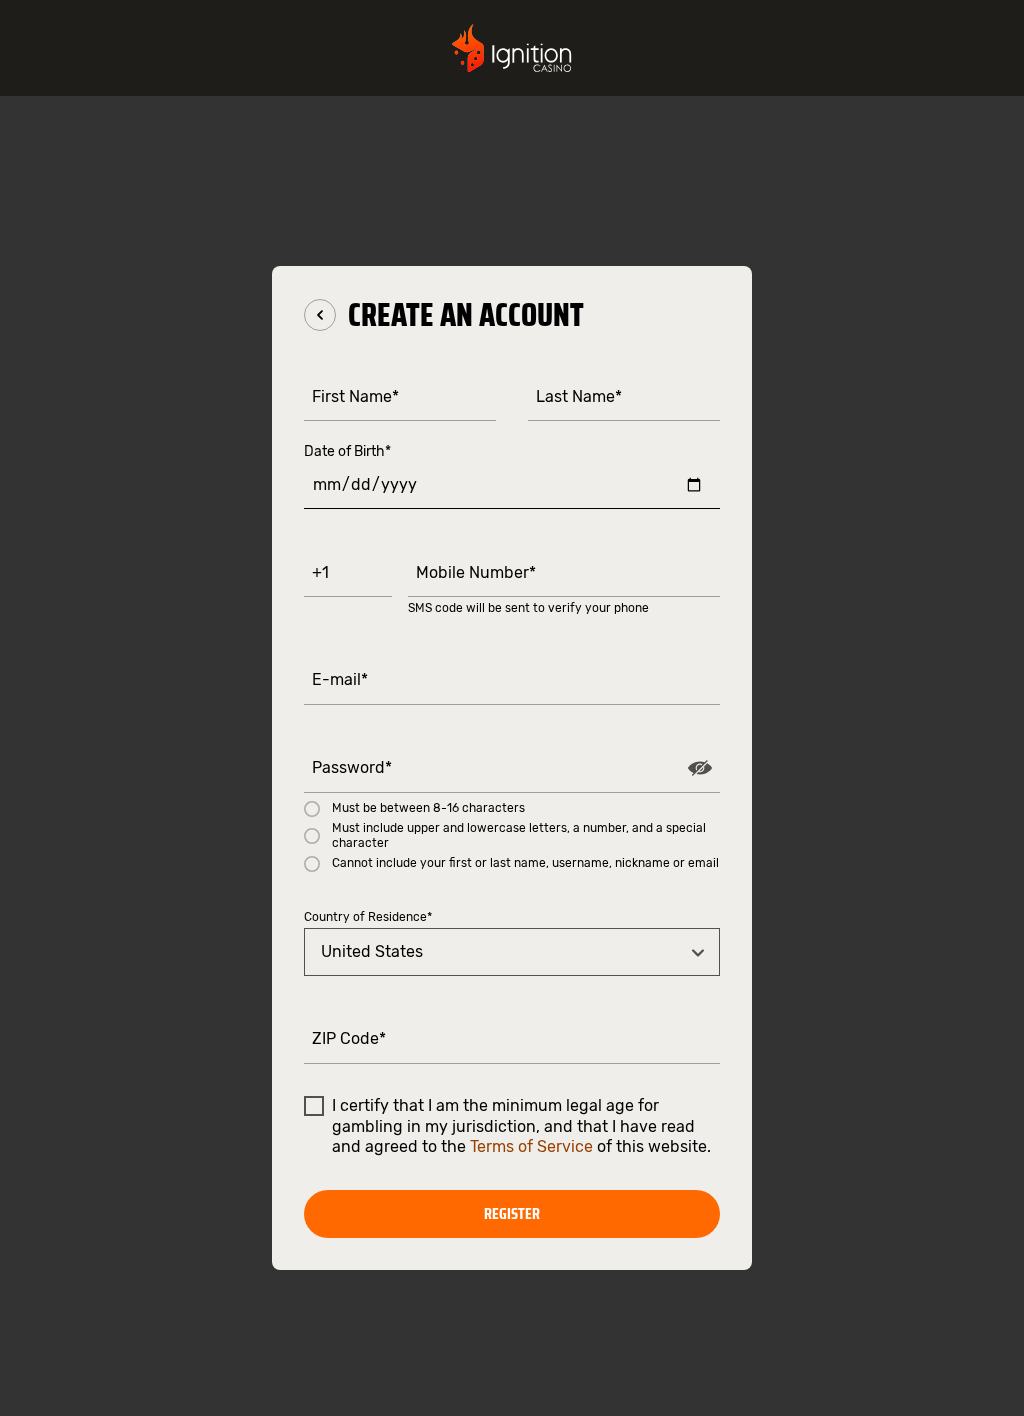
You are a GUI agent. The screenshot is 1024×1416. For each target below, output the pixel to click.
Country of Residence (368, 917)
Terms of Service (531, 1146)
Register (512, 1213)
